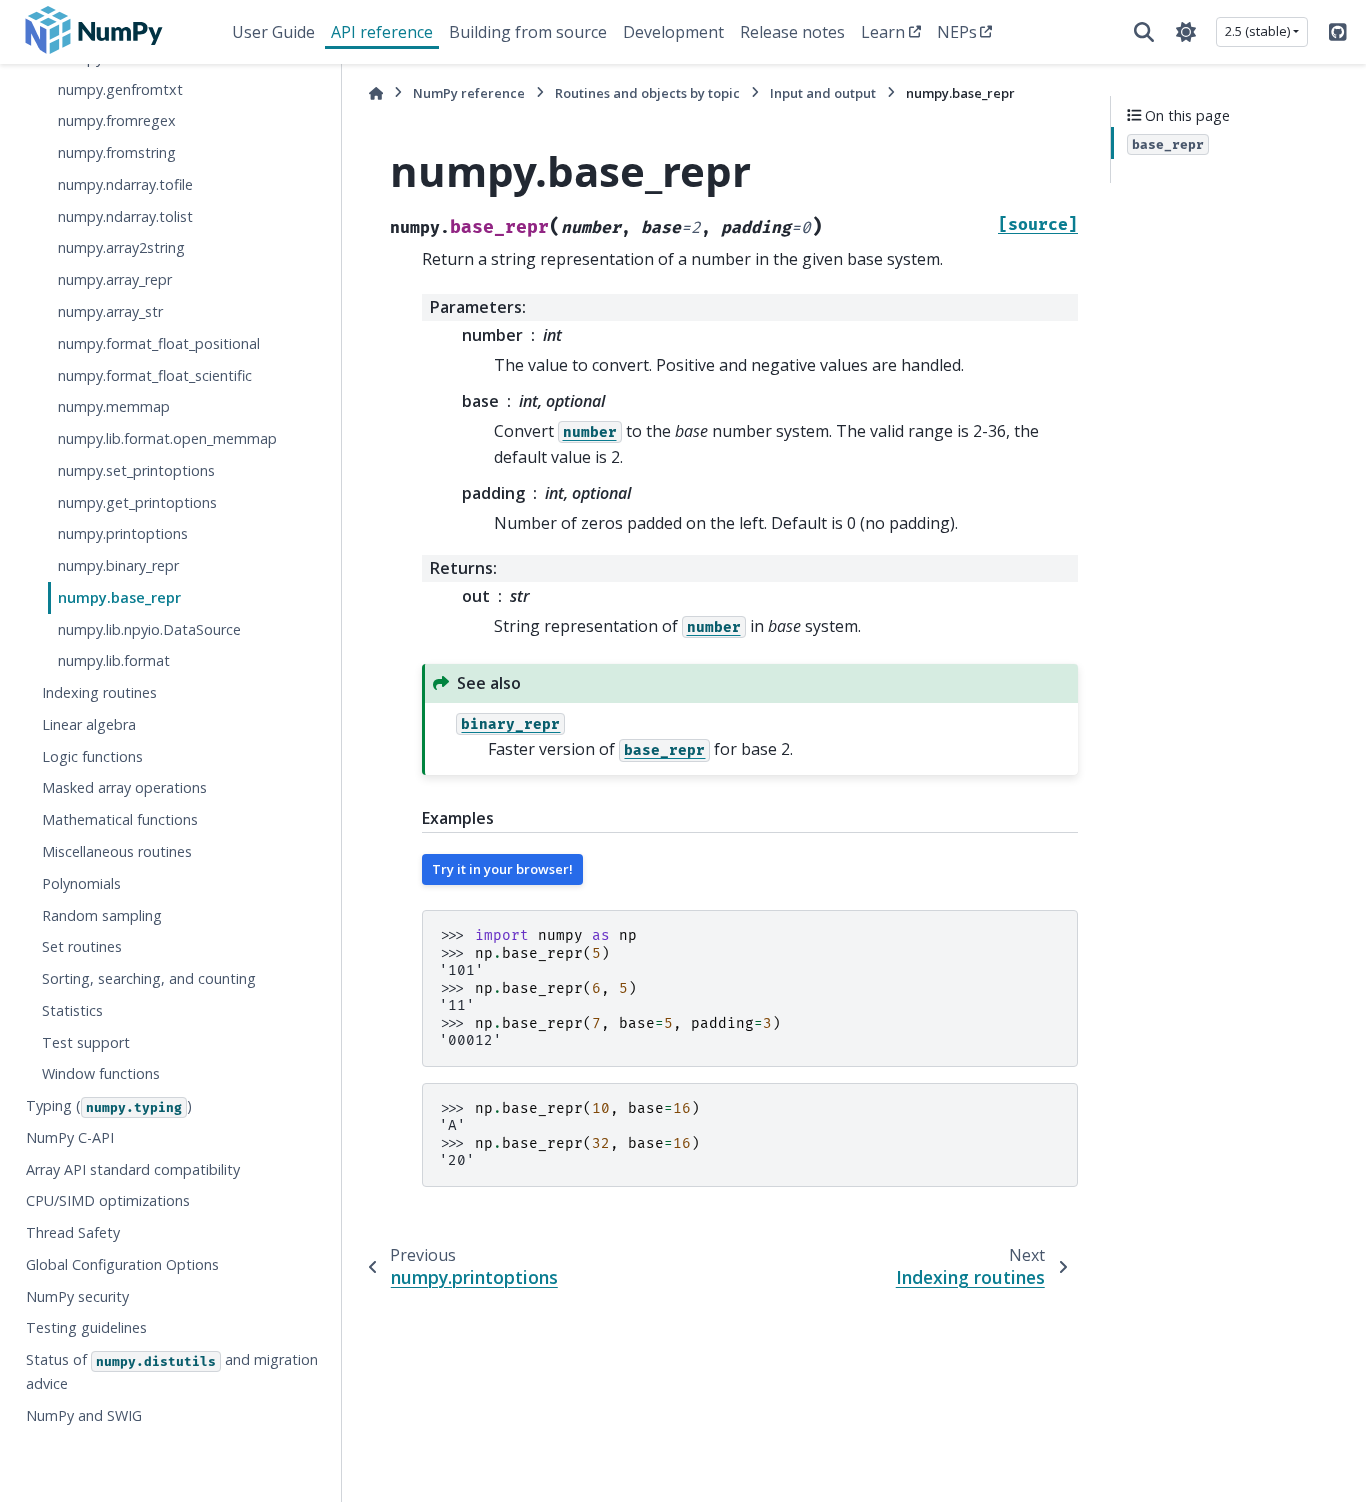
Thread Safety (73, 1233)
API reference (382, 32)
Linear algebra (89, 724)
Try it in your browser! (502, 869)
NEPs (957, 32)
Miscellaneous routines (117, 851)
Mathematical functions (120, 820)
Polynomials (81, 883)
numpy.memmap (114, 407)
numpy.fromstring (117, 153)
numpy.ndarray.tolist (125, 216)
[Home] (376, 93)
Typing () (109, 1106)
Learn (883, 32)
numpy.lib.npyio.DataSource (149, 629)
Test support (86, 1042)
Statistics (72, 1010)
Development (673, 32)
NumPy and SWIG (84, 1415)
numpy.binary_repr (118, 566)
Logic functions (92, 756)
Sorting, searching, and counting (149, 978)
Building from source (528, 32)
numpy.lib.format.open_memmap (167, 438)
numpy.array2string (121, 248)
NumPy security (77, 1296)
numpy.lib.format (114, 661)
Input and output (823, 93)
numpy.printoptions (123, 534)
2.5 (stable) (1257, 31)
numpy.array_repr (115, 280)
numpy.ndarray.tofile (125, 184)
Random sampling (102, 915)
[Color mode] (1186, 32)
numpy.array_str (110, 311)
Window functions (101, 1074)
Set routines (82, 947)
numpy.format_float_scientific (155, 375)
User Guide (273, 32)
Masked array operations (124, 788)
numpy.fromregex (117, 121)
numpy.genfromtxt (120, 89)
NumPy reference (469, 93)
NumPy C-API (70, 1137)
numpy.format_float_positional (159, 343)
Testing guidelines (86, 1328)
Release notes (792, 32)
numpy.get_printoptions (137, 502)
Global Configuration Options (122, 1264)
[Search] (1144, 32)
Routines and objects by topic (647, 93)
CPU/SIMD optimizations (108, 1201)
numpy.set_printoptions (136, 470)
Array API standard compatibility (133, 1169)
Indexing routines (99, 693)
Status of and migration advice (172, 1372)
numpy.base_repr (119, 597)
